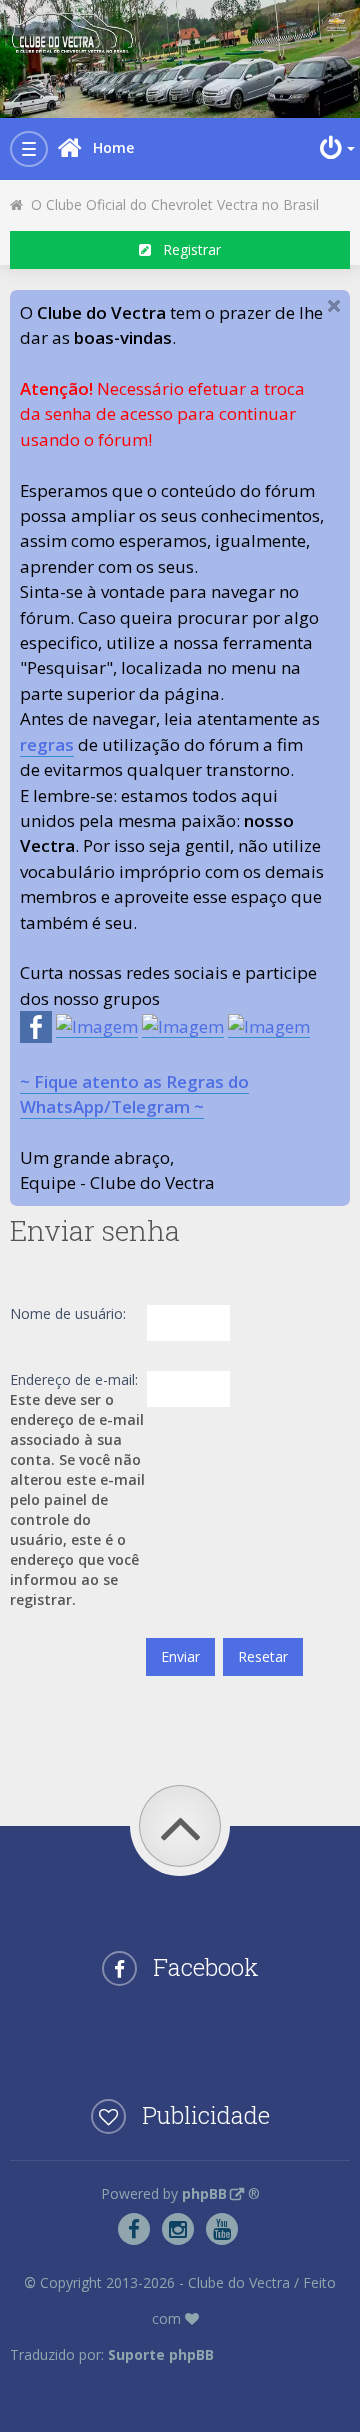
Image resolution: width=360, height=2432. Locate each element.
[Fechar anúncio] (334, 306)
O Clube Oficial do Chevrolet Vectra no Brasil (171, 204)
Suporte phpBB (161, 2354)
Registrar (186, 249)
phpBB (204, 2193)
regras (47, 744)
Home (113, 147)
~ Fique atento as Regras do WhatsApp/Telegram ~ (134, 1094)
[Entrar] (335, 148)
